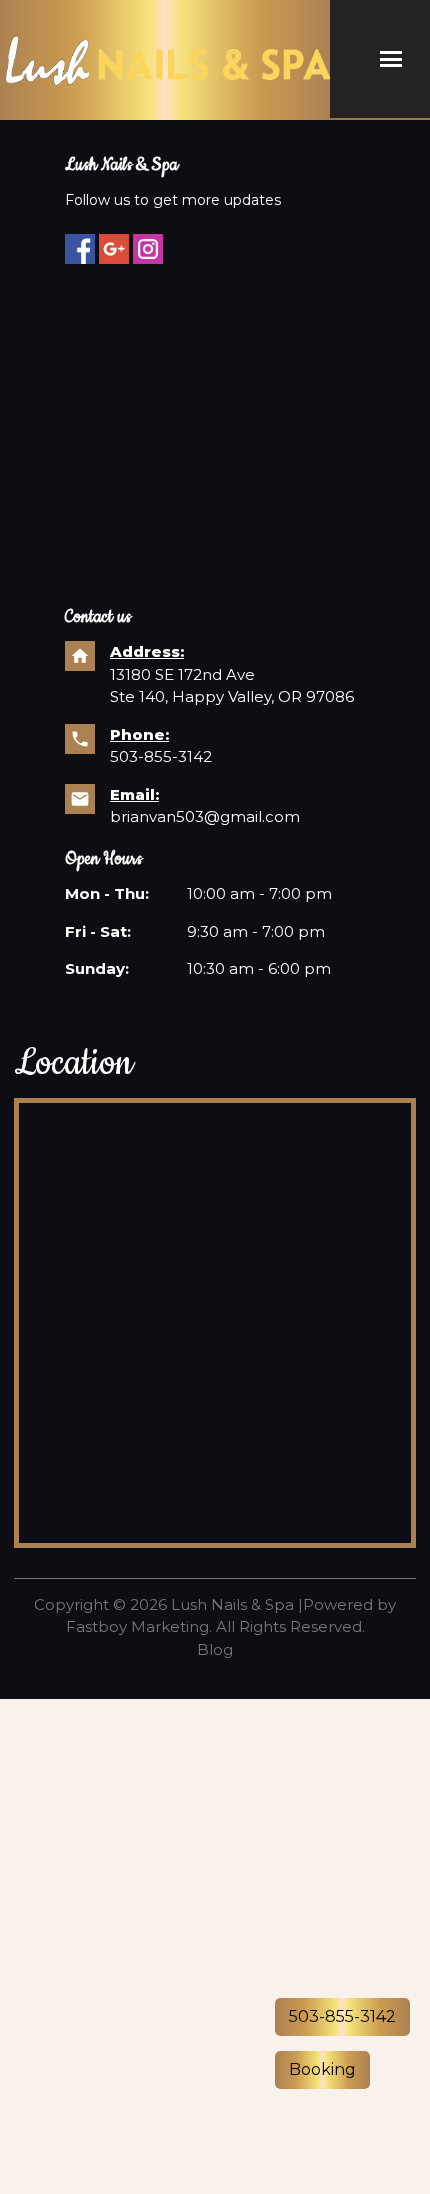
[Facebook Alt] (80, 249)
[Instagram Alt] (148, 249)
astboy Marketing (142, 1626)
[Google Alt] (114, 249)
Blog (215, 1649)
